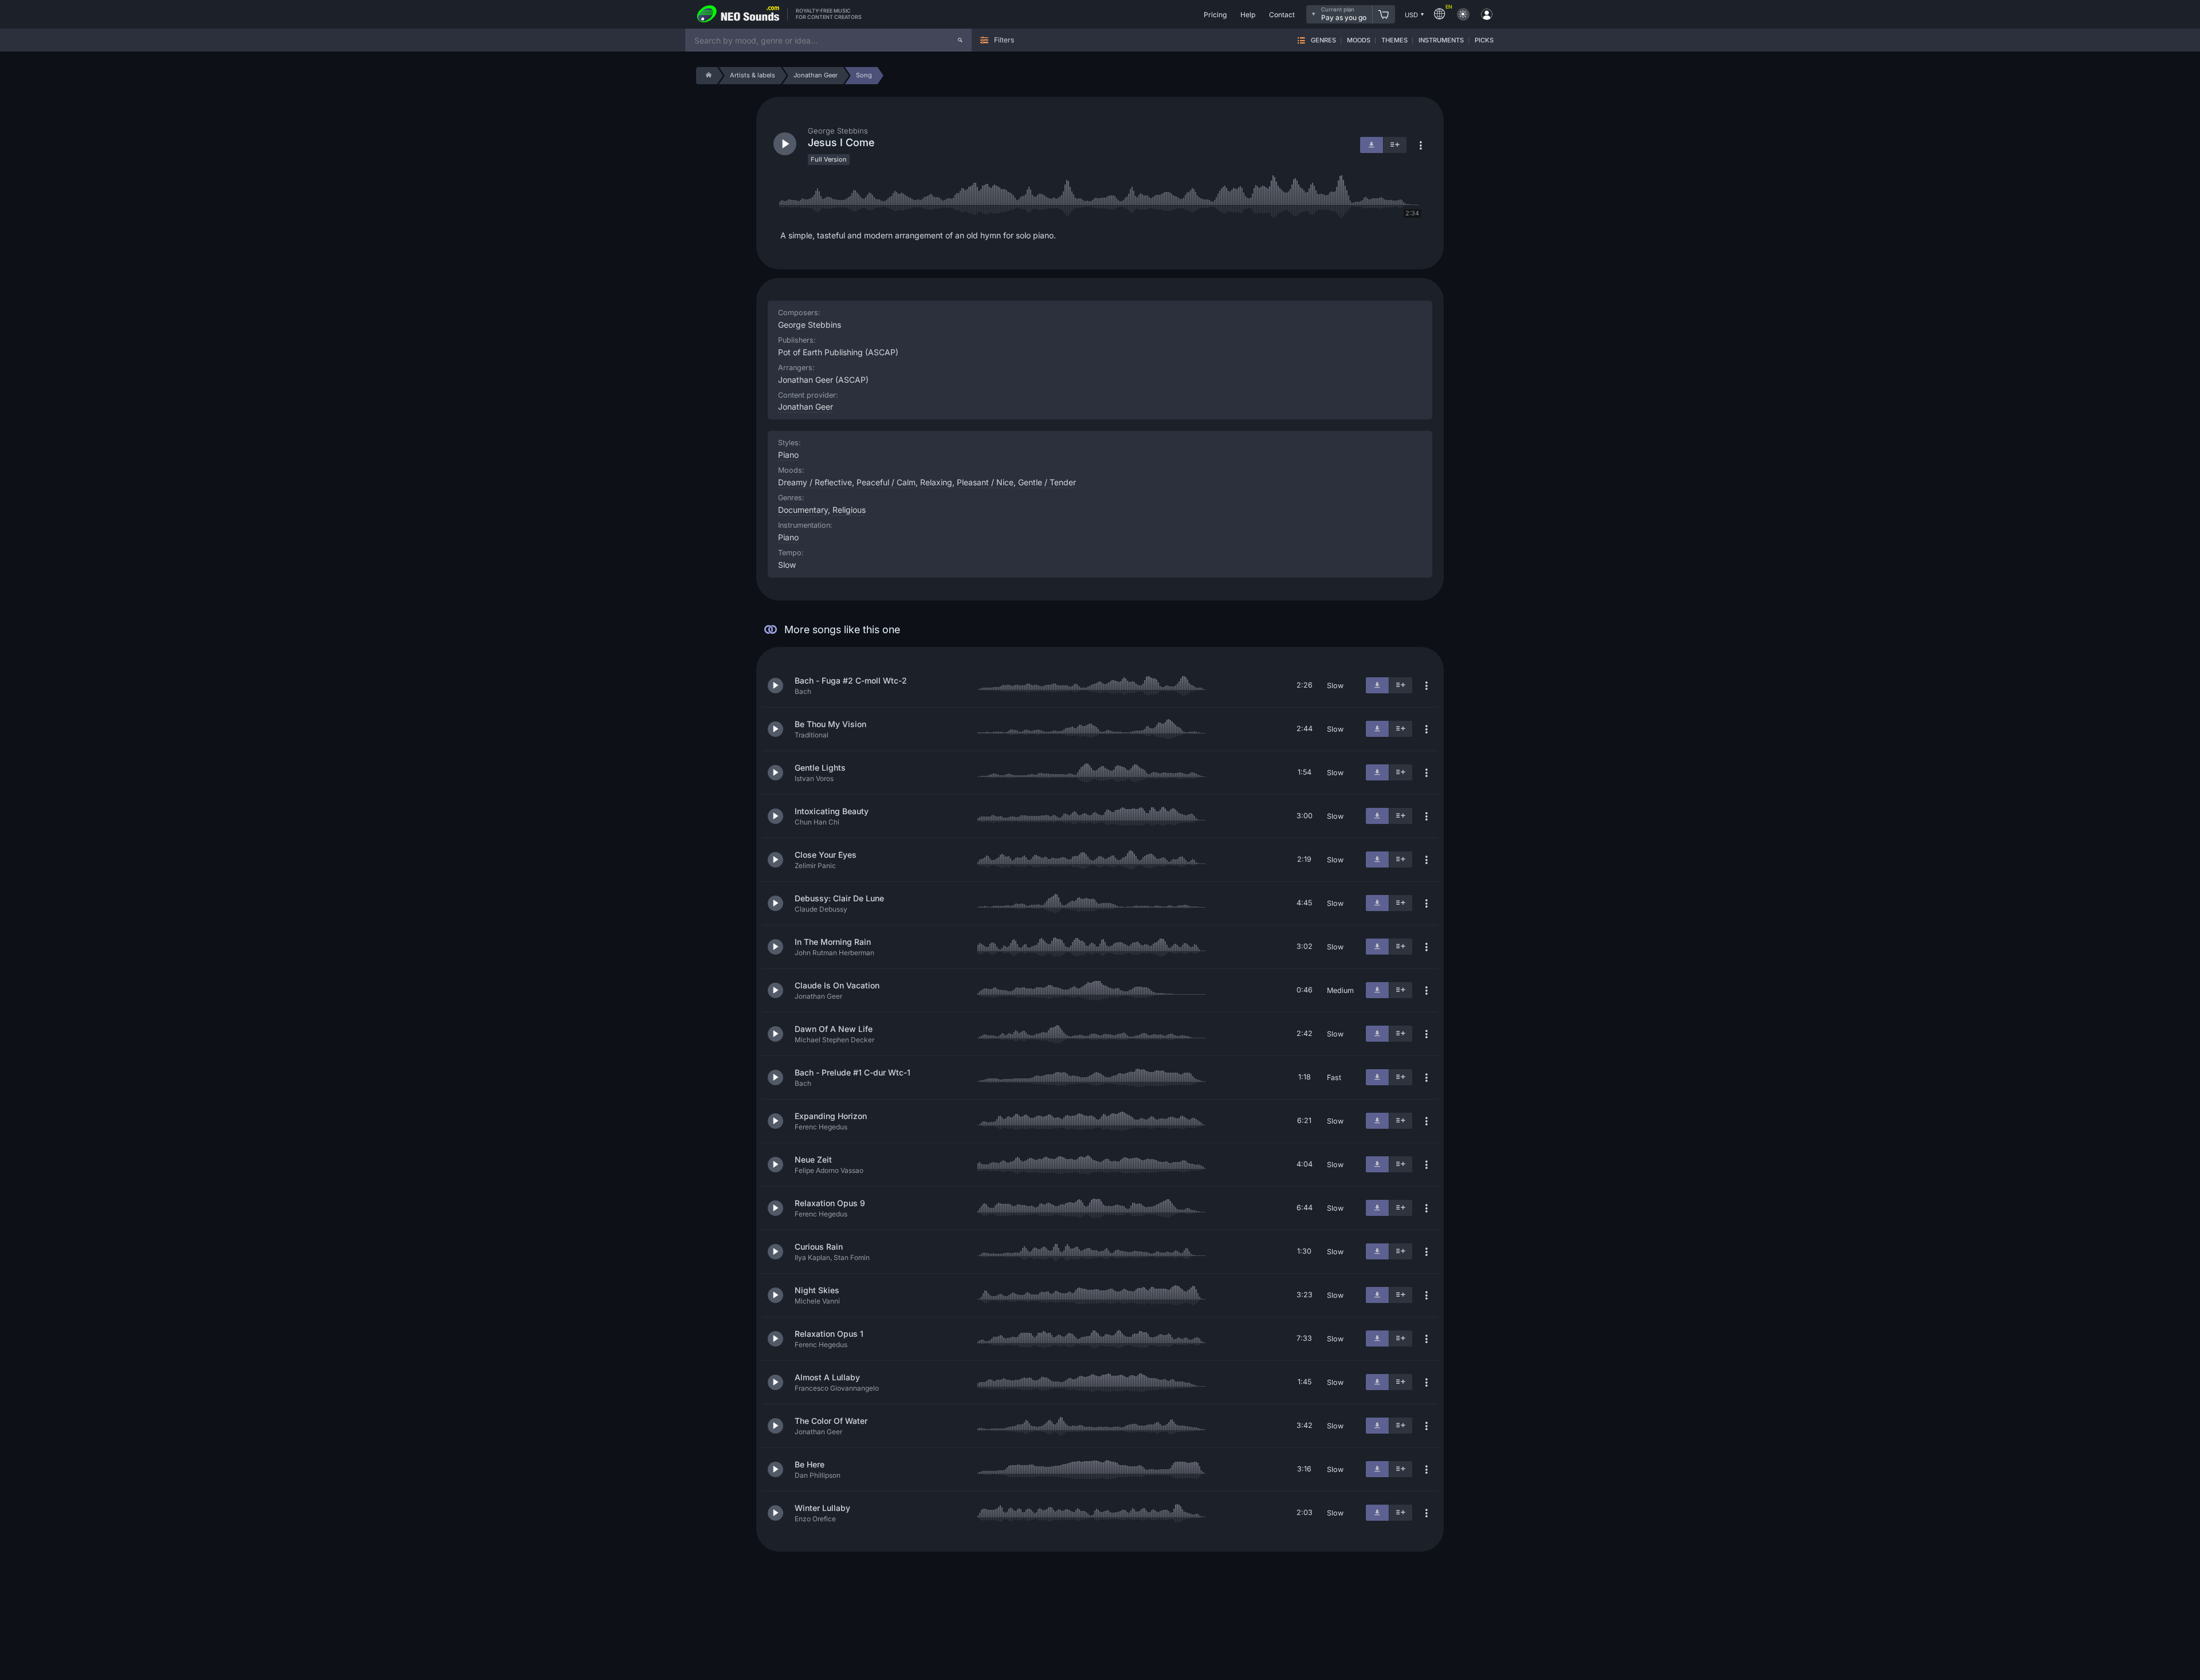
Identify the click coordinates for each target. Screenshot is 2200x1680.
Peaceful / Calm (886, 482)
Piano (788, 537)
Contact (1282, 15)
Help (1248, 15)
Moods (1359, 40)
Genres (1323, 40)
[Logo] (738, 14)
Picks (1484, 40)
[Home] (707, 76)
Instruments (1441, 40)
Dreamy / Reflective (815, 482)
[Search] (960, 40)
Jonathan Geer (806, 407)
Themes (1394, 40)
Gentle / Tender (1047, 482)
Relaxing (936, 482)
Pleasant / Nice (985, 482)
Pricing (1215, 15)
